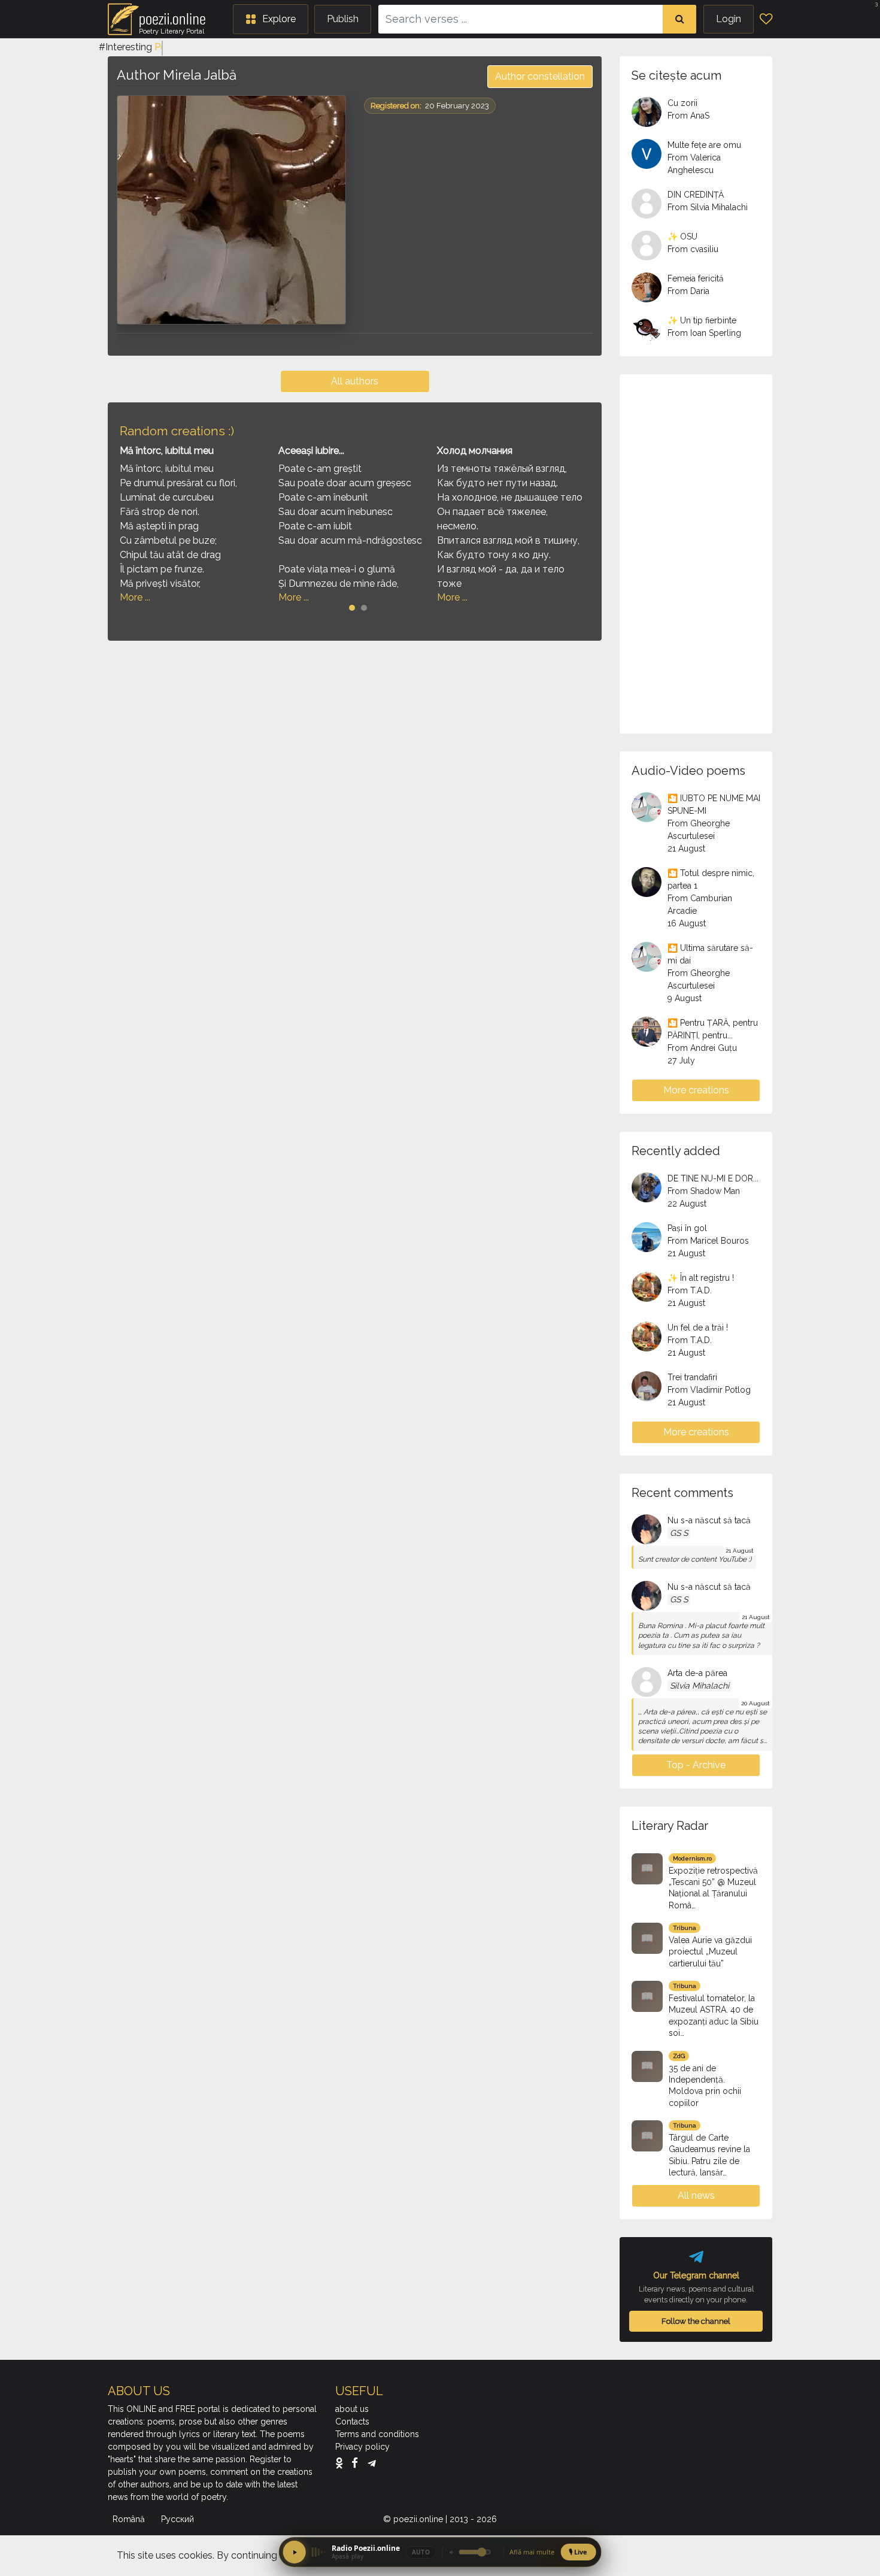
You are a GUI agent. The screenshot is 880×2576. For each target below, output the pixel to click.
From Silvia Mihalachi (708, 207)
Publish (343, 19)
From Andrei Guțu (702, 1048)
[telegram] (372, 2463)
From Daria (688, 291)
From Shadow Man (704, 1191)
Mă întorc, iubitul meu (167, 451)
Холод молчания (475, 451)
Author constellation (540, 76)
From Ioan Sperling (704, 333)
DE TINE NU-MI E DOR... (713, 1178)
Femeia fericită (696, 278)
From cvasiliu (693, 249)
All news (696, 2195)
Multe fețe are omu (704, 145)
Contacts (352, 2422)
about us (352, 2409)
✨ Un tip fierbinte (702, 320)
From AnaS (688, 116)
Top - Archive (696, 1765)
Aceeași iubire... (311, 451)
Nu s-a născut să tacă (709, 1520)
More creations (696, 1090)
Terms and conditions (377, 2434)
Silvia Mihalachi (700, 1686)
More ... (135, 597)
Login (729, 19)
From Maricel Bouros (708, 1241)
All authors (355, 381)
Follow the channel (696, 2321)
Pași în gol (687, 1228)
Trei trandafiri (692, 1377)
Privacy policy (362, 2447)
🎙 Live (578, 2552)
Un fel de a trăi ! (698, 1328)
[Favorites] (766, 19)
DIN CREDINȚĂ (696, 195)
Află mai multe (532, 2552)
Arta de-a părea (697, 1673)
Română (130, 2519)
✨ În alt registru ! (701, 1278)
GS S (679, 1533)
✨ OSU (682, 237)
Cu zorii (682, 103)
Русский (179, 2519)
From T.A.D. (690, 1290)
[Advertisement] (355, 734)
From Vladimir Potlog (709, 1390)
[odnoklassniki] (342, 2463)
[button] (271, 19)
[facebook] (358, 2463)
